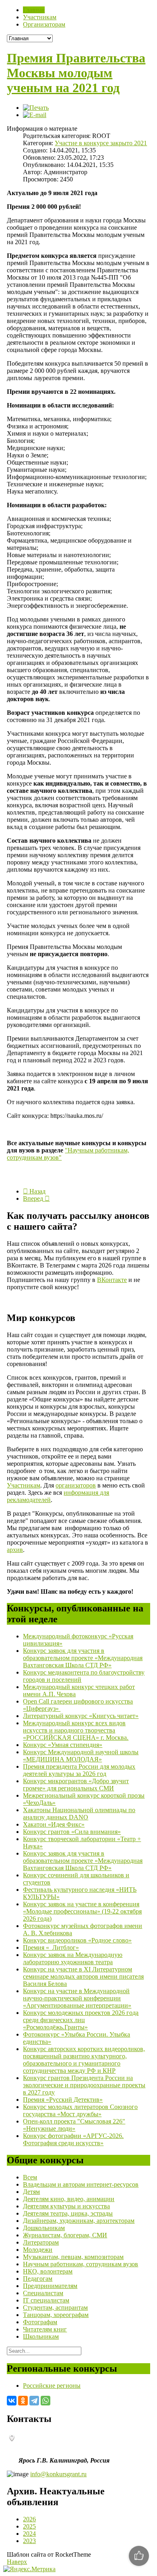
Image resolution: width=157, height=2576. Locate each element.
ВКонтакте (112, 1280)
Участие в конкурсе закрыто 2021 (101, 143)
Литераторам (41, 2242)
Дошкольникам (44, 2228)
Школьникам (41, 2336)
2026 (29, 2519)
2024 (29, 2534)
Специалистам (43, 2293)
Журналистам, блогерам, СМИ (65, 2235)
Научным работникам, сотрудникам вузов (81, 2264)
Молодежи (38, 2250)
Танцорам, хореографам (56, 2315)
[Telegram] (34, 2401)
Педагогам (38, 2279)
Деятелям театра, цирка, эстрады (68, 2213)
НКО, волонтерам (48, 2271)
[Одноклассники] (23, 2401)
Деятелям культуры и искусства (66, 2206)
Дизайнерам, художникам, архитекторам (79, 2221)
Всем (30, 2177)
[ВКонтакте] (12, 2401)
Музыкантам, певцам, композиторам (73, 2257)
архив (15, 1550)
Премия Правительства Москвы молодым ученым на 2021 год (76, 73)
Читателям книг (45, 2329)
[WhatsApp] (45, 2401)
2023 (29, 2541)
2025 (29, 2526)
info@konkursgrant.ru (58, 2474)
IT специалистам (46, 2300)
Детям (31, 2192)
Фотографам (40, 2322)
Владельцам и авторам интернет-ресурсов (81, 2184)
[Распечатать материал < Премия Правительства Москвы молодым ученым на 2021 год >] (36, 108)
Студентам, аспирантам (55, 2307)
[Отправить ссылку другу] (35, 115)
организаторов (76, 1485)
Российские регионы (52, 2386)
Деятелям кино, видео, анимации (69, 2199)
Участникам (24, 1485)
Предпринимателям (50, 2286)
